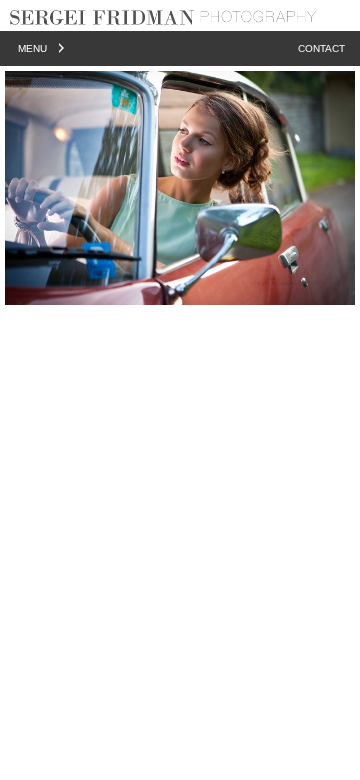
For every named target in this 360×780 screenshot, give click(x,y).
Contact (321, 48)
